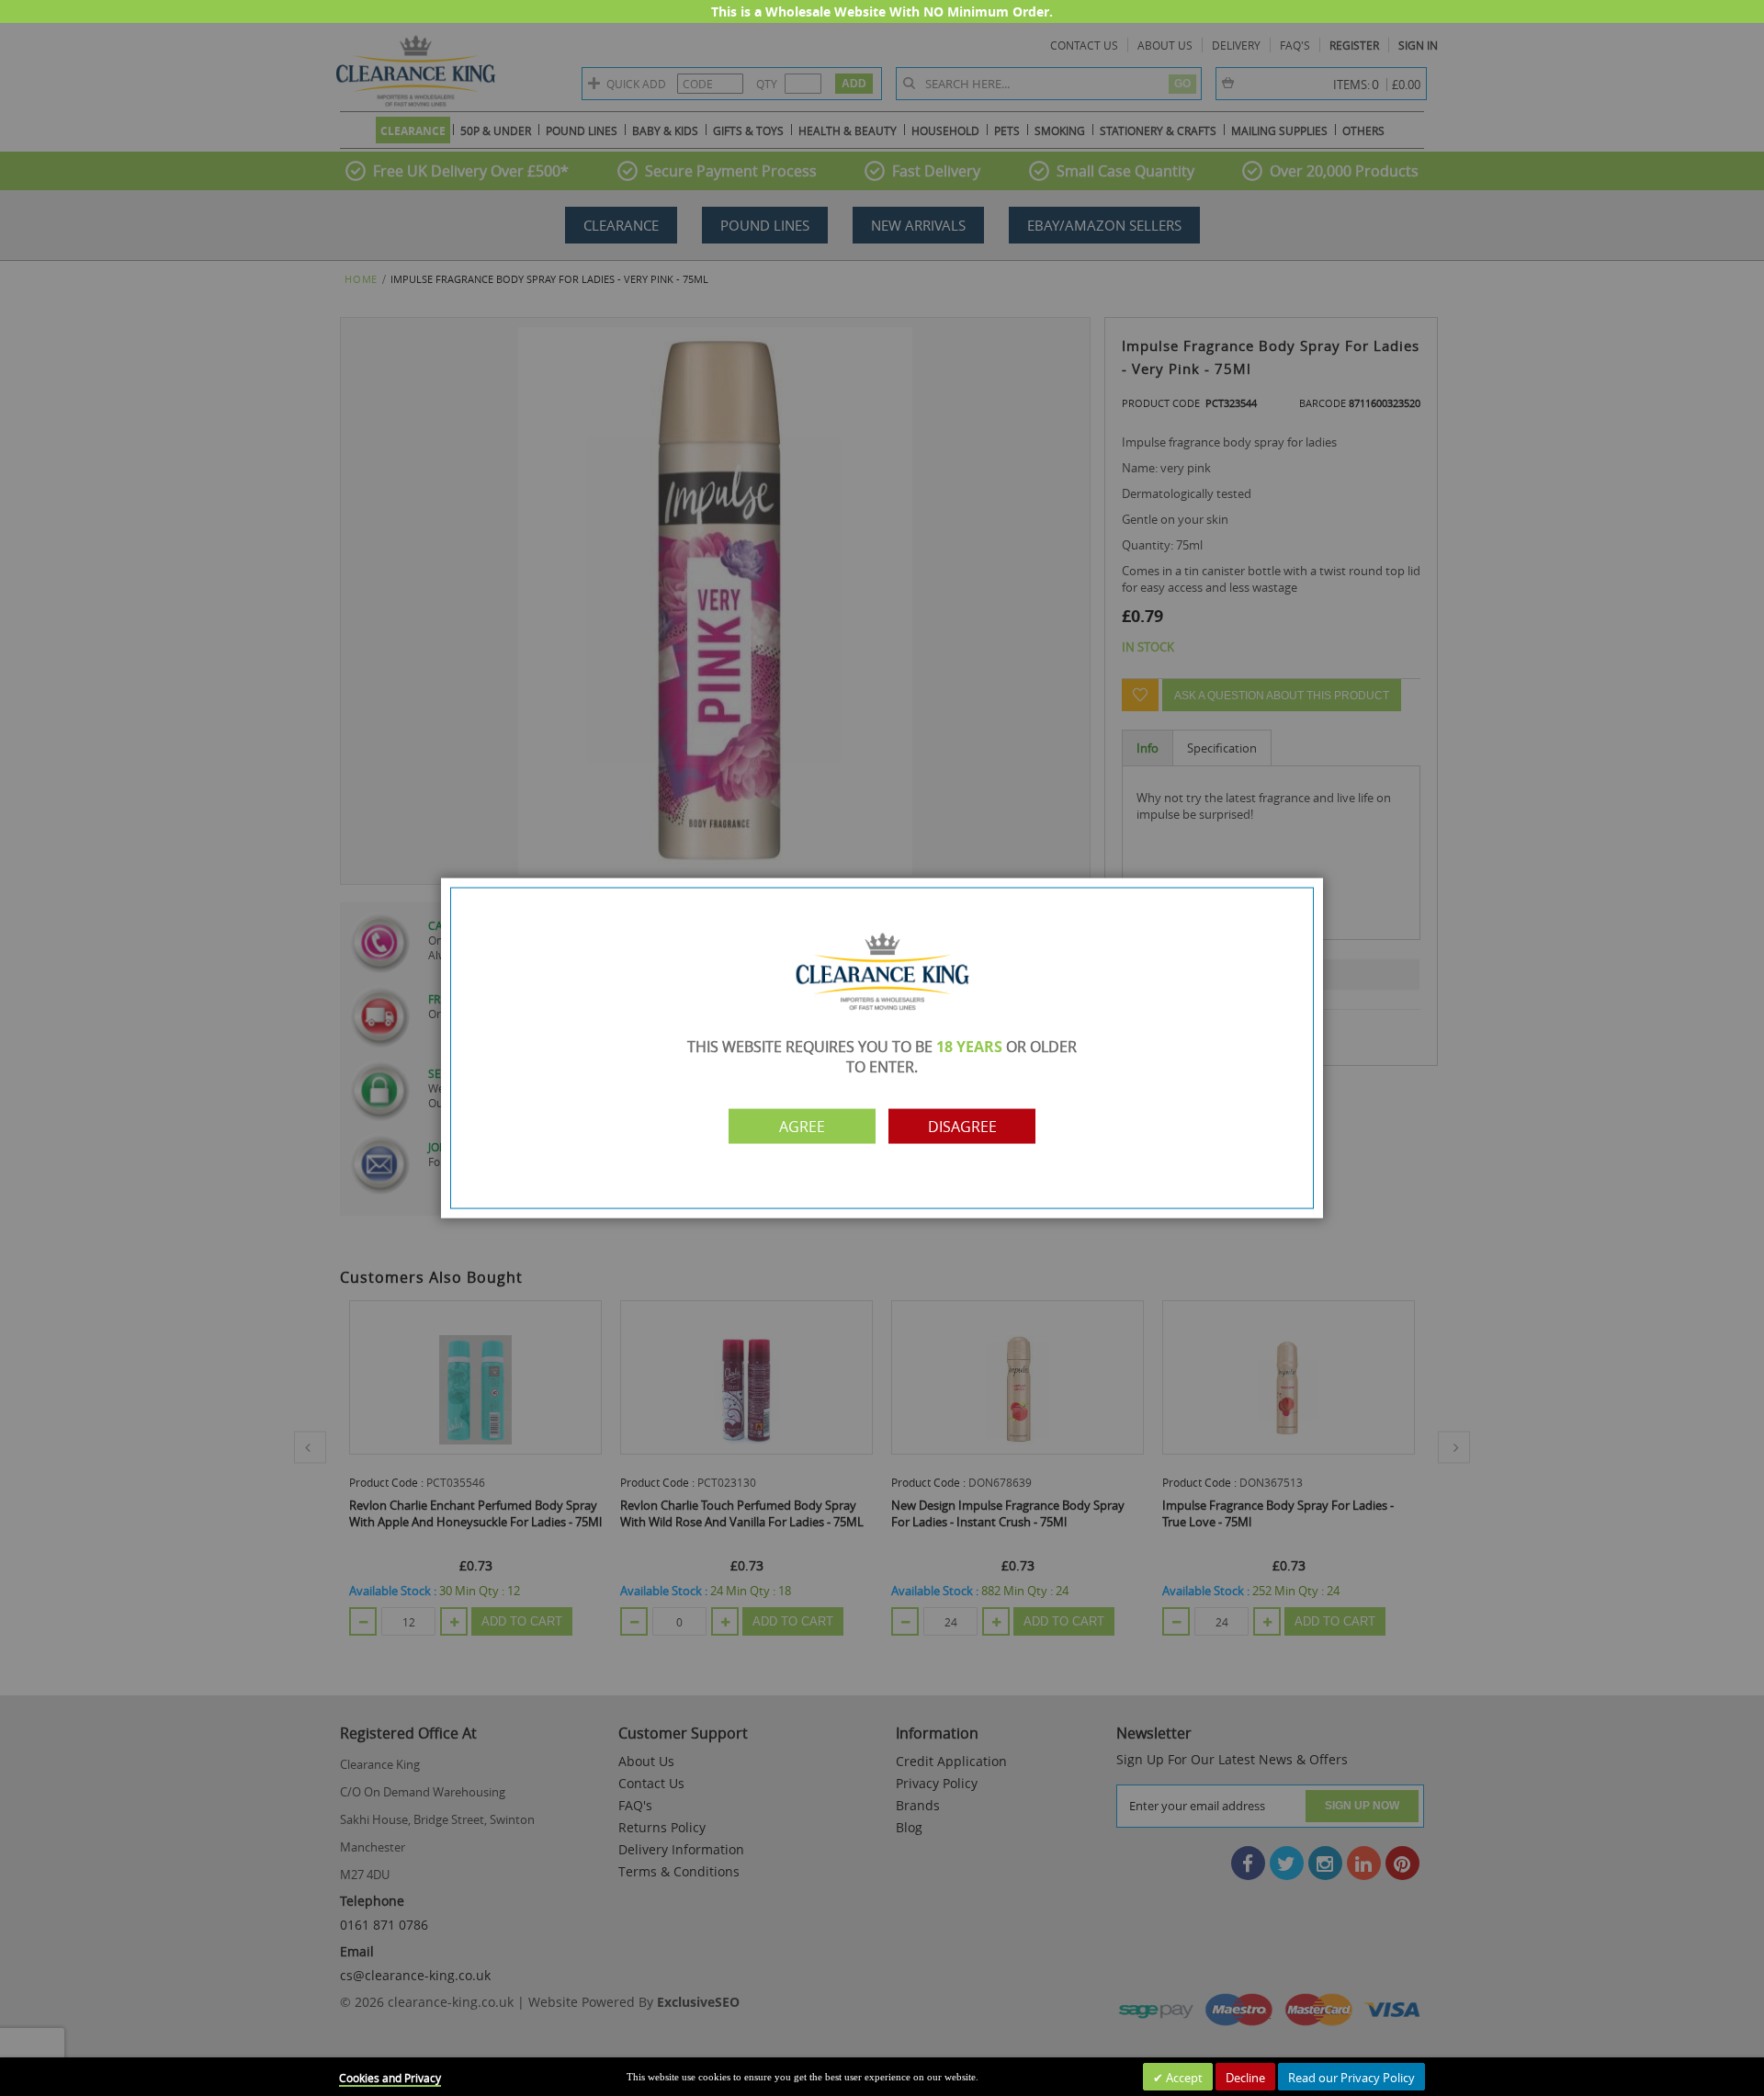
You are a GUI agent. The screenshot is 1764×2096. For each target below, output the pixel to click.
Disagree (962, 1126)
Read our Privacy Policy (1351, 2078)
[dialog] (882, 1048)
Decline (1245, 2078)
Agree (802, 1126)
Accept (1183, 2078)
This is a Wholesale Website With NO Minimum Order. (882, 11)
